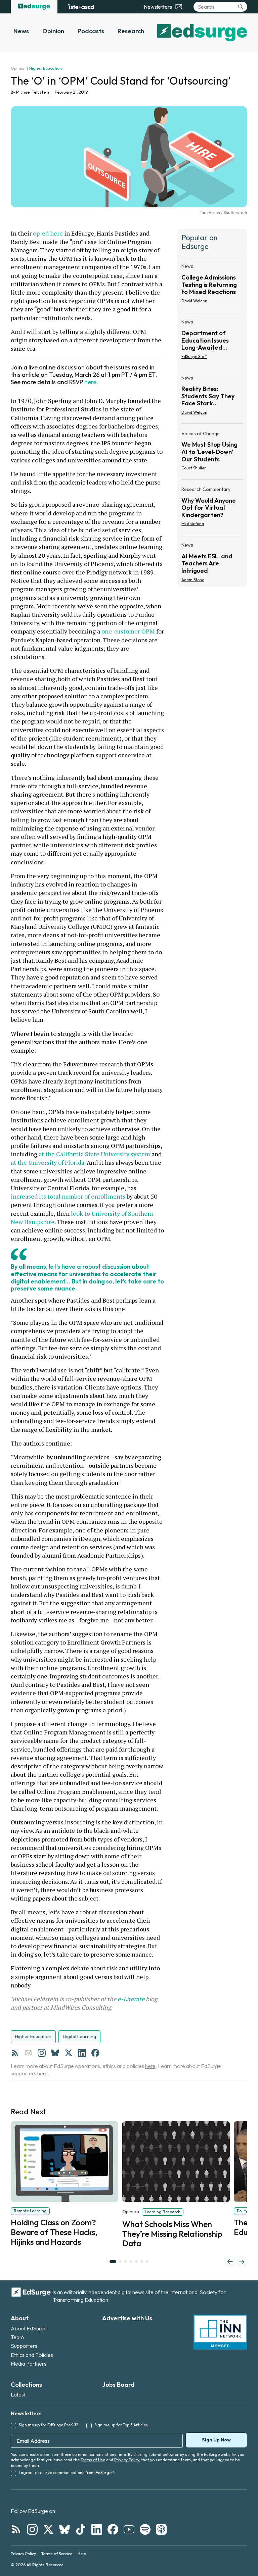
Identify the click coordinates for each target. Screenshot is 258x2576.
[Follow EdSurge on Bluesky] (64, 2529)
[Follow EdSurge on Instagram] (32, 2529)
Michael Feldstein (33, 92)
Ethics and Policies (32, 2355)
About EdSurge (29, 2328)
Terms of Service (57, 2554)
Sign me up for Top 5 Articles (121, 2425)
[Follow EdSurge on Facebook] (113, 2529)
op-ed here (48, 233)
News (21, 31)
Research (131, 31)
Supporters (24, 2346)
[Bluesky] (55, 2053)
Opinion (53, 31)
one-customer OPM (128, 631)
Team (17, 2337)
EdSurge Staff (194, 357)
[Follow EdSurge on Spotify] (145, 2529)
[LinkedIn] (82, 2053)
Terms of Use (93, 2460)
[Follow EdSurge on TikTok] (81, 2529)
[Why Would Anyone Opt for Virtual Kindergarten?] (212, 509)
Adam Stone (193, 580)
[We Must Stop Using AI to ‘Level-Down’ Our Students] (212, 453)
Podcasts (91, 31)
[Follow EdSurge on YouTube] (129, 2529)
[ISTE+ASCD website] (81, 7)
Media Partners (29, 2364)
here (90, 382)
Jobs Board (118, 2385)
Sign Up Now (216, 2440)
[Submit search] (241, 7)
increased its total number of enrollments (68, 1196)
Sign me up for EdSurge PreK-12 (49, 2425)
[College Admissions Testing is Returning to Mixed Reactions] (212, 285)
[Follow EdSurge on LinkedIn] (97, 2529)
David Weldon (194, 301)
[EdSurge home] (34, 7)
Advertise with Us (127, 2318)
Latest (18, 2394)
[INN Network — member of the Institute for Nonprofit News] (220, 2332)
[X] (69, 2053)
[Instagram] (42, 2053)
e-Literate (131, 1999)
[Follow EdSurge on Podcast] (161, 2529)
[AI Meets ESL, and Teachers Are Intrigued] (212, 560)
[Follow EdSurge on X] (48, 2529)
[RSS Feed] (15, 2053)
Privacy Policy (127, 2460)
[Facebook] (95, 2053)
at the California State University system (94, 1154)
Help (82, 2554)
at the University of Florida (48, 1162)
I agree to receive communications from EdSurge (67, 2472)
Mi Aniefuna (193, 524)
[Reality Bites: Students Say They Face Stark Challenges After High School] (212, 397)
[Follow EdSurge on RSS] (16, 2529)
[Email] (28, 2053)
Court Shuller (194, 468)
